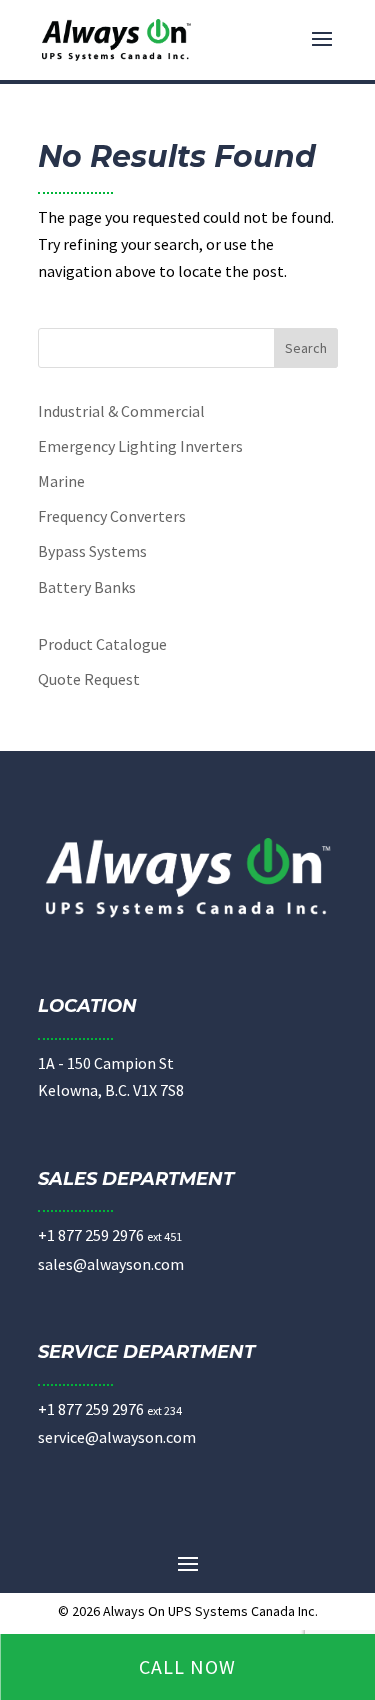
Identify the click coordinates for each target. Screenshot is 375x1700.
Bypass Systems (92, 551)
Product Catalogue (102, 644)
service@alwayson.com (117, 1437)
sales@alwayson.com (111, 1264)
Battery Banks (87, 587)
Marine (61, 481)
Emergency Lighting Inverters (140, 446)
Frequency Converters (112, 516)
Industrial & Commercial (121, 411)
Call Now (187, 1666)
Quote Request (89, 679)
